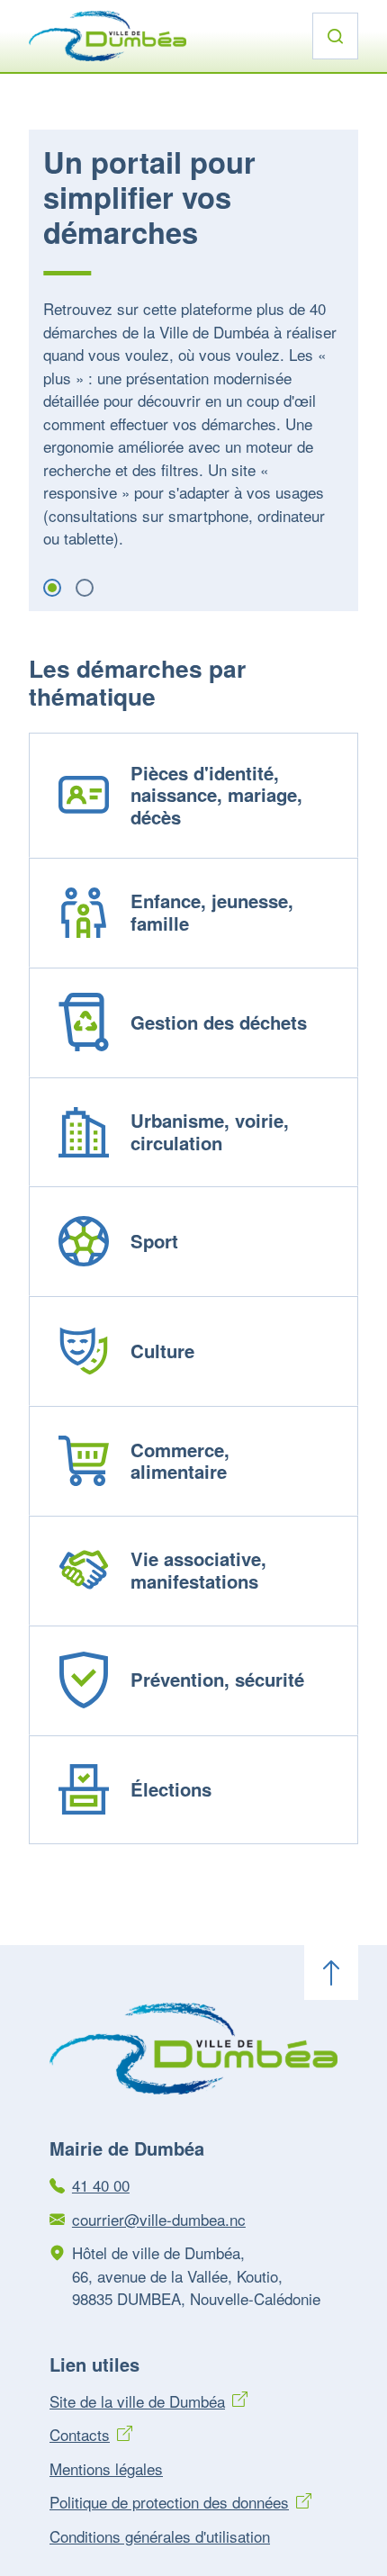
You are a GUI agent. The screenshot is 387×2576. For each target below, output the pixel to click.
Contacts (80, 2434)
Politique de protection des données (169, 2502)
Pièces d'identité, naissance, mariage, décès (216, 795)
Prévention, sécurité (217, 1679)
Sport (154, 1241)
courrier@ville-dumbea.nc (159, 2219)
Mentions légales (106, 2468)
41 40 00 (101, 2185)
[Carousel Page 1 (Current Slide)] (52, 588)
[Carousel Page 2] (85, 588)
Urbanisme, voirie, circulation (210, 1131)
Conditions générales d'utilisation (160, 2536)
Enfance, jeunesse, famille (212, 912)
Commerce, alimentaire (180, 1461)
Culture (162, 1351)
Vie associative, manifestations (198, 1570)
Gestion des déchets (219, 1022)
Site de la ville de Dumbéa (137, 2401)
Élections (171, 1789)
